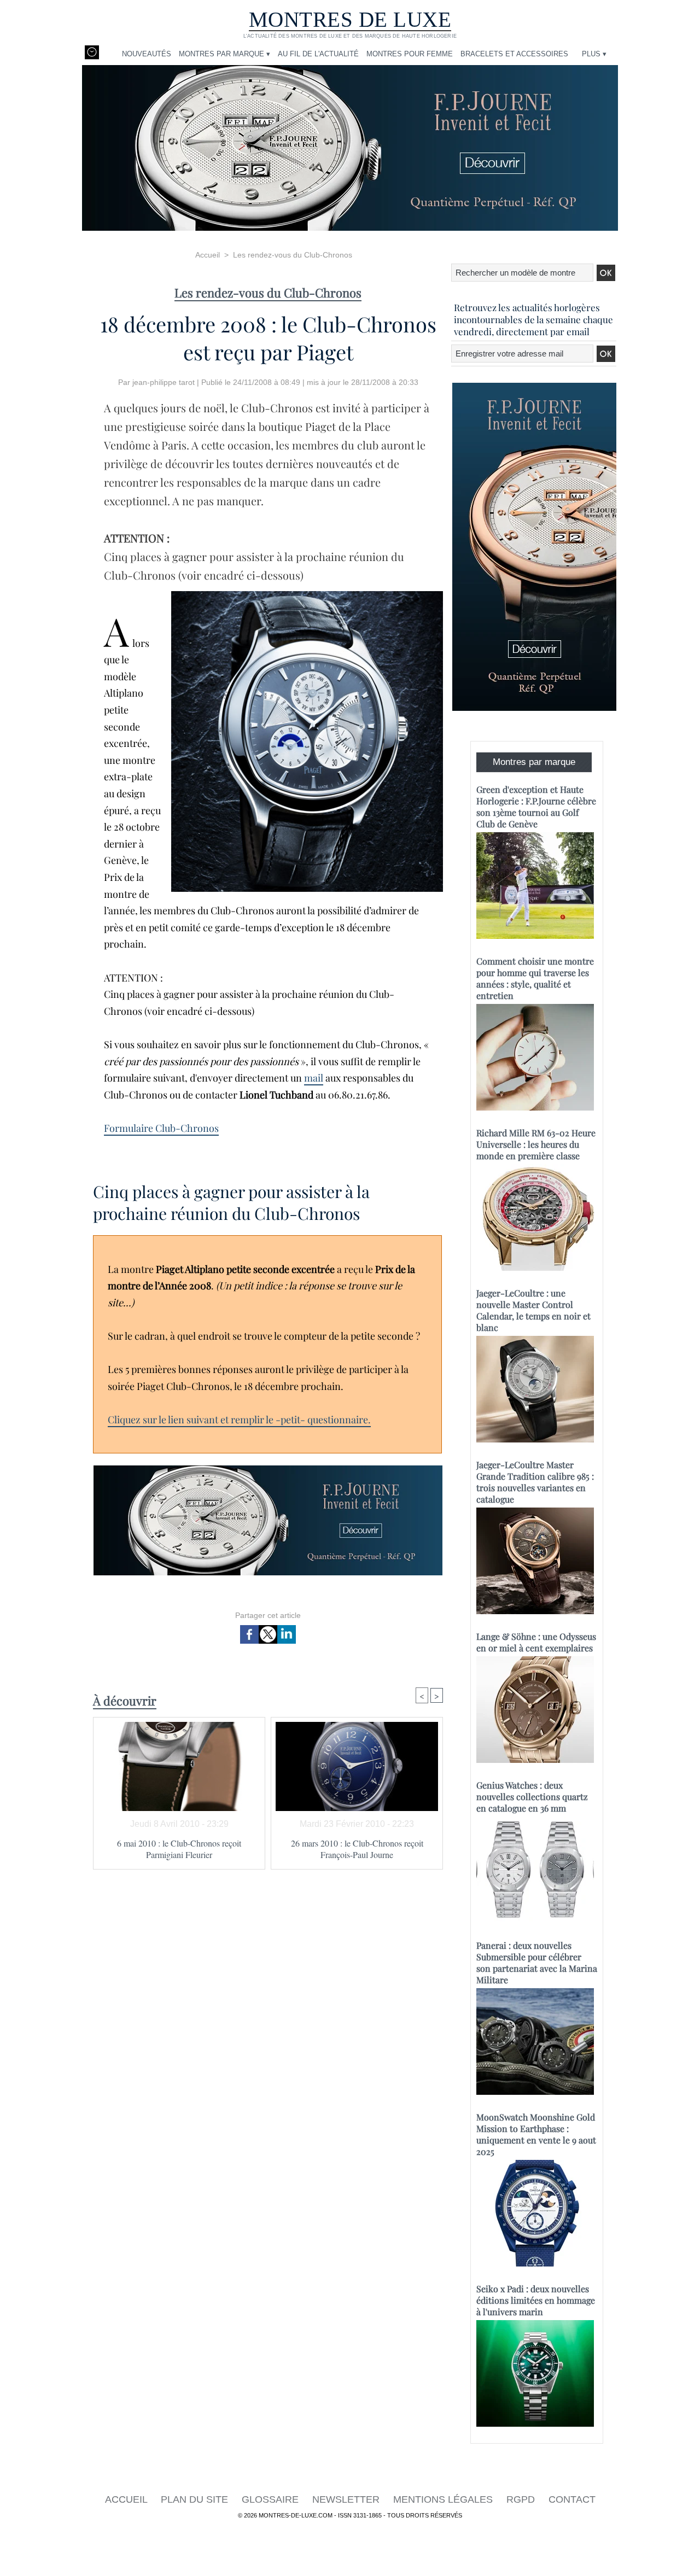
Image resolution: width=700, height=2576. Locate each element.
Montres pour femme (410, 54)
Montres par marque (534, 762)
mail (314, 1078)
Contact (572, 2499)
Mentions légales (444, 2499)
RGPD (522, 2499)
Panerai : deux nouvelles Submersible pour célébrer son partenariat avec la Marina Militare (537, 1962)
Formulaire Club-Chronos (161, 1128)
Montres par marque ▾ (224, 54)
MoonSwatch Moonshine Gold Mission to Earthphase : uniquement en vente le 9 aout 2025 (536, 2134)
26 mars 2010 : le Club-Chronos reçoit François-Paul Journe (357, 1849)
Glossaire (272, 2499)
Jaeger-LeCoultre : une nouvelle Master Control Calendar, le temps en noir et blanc (533, 1310)
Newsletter (347, 2499)
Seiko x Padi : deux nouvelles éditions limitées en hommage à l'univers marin (536, 2300)
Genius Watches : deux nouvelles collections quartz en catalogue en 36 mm (532, 1797)
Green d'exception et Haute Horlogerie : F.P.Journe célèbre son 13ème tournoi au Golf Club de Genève (536, 807)
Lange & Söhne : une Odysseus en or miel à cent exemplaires (536, 1642)
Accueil (208, 255)
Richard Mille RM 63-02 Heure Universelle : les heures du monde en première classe (536, 1144)
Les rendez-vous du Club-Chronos (293, 255)
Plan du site (196, 2499)
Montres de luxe (350, 19)
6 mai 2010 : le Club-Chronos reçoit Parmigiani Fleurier (179, 1849)
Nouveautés (147, 54)
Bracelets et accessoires (514, 54)
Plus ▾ (594, 54)
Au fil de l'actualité (318, 54)
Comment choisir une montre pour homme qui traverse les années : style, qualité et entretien (535, 978)
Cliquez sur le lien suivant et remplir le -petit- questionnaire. (239, 1420)
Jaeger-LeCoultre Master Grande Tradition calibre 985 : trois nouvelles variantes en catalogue (535, 1482)
